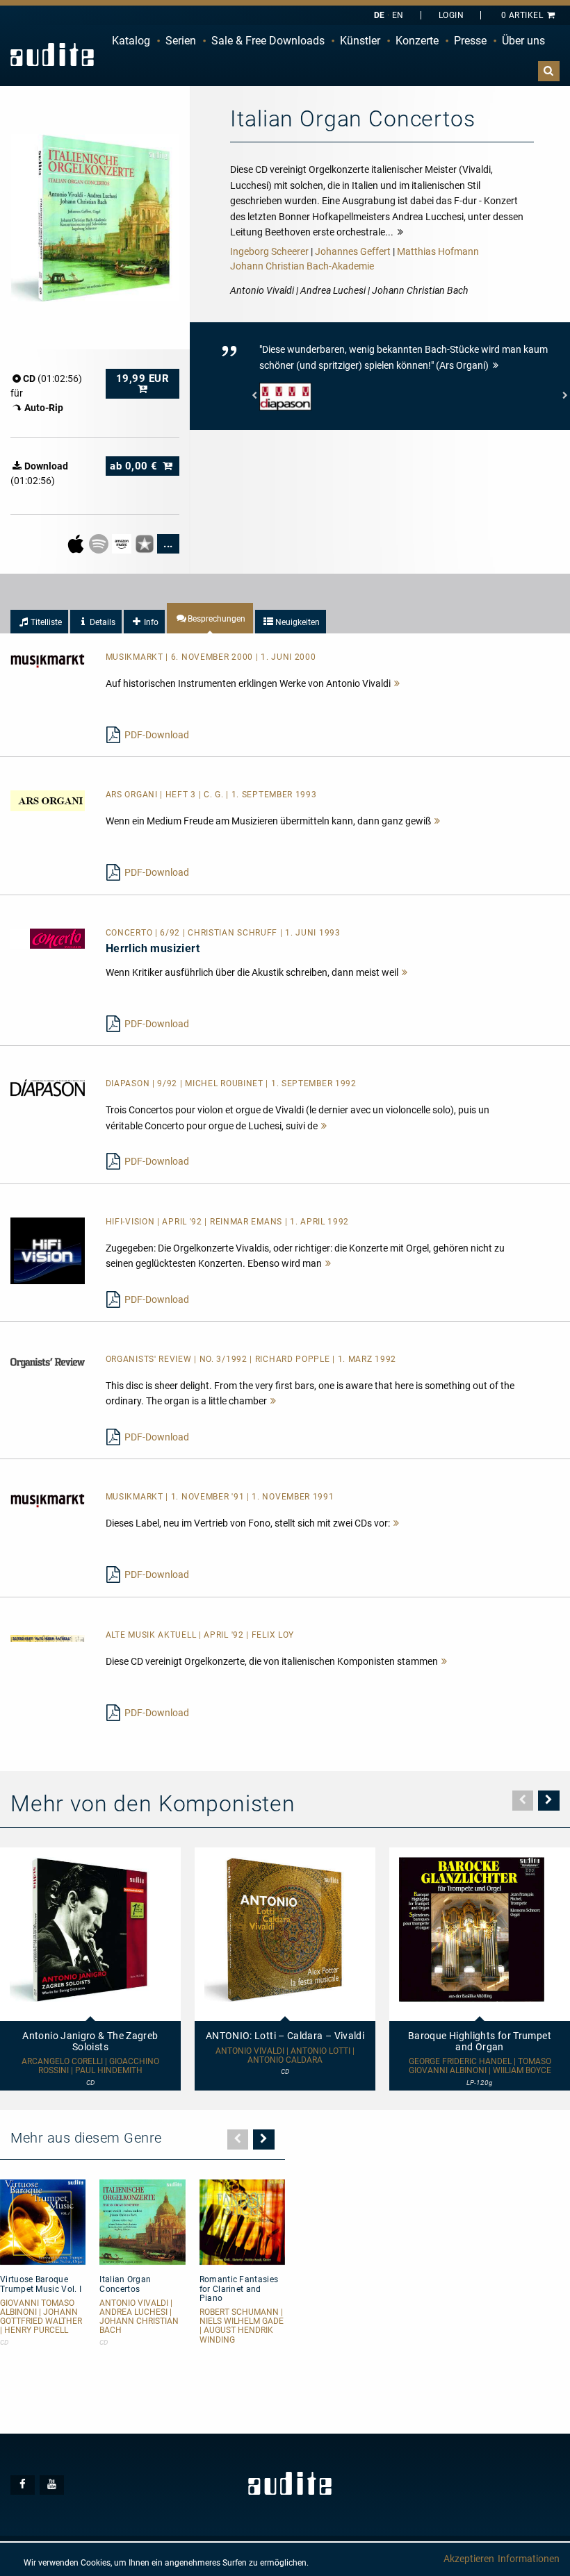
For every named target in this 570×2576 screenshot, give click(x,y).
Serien (181, 41)
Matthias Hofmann (438, 251)
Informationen (529, 2559)
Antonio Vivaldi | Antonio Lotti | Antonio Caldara (285, 2056)
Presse (470, 41)
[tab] (39, 622)
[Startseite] (52, 55)
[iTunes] (146, 543)
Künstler (360, 41)
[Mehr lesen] (398, 683)
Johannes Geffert (353, 251)
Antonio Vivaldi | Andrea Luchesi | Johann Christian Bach (139, 2317)
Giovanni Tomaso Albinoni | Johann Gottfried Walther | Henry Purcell (41, 2317)
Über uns (523, 41)
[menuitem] (131, 41)
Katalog (131, 41)
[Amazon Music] (123, 543)
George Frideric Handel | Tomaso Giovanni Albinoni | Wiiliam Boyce (480, 2066)
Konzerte (417, 41)
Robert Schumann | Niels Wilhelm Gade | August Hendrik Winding (242, 2326)
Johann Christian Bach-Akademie (302, 266)
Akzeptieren (469, 2559)
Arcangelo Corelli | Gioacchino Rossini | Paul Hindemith (90, 2066)
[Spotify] (100, 543)
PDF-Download (157, 735)
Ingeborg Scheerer (269, 251)
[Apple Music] (77, 543)
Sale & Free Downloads (268, 41)
